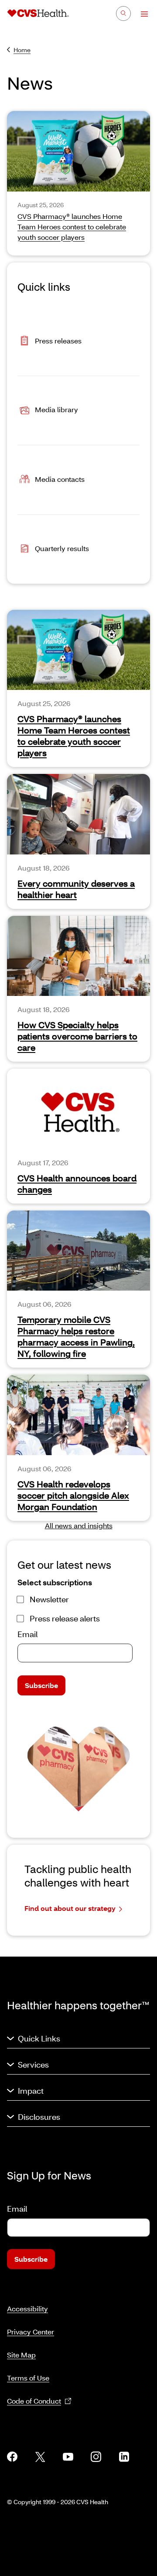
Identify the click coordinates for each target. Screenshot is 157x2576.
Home (22, 50)
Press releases (58, 340)
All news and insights (79, 1525)
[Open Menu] (140, 14)
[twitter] (40, 2457)
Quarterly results (62, 548)
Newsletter (49, 1599)
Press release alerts (65, 1618)
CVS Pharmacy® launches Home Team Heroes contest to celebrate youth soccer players (74, 736)
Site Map (21, 2355)
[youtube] (68, 2457)
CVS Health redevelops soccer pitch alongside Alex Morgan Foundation (73, 1495)
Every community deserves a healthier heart (76, 889)
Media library (56, 409)
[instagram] (96, 2457)
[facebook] (12, 2457)
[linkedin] (124, 2457)
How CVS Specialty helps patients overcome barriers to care (77, 1036)
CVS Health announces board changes (77, 1184)
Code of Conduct (34, 2401)
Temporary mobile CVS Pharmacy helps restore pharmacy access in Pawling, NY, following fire (76, 1336)
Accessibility (27, 2309)
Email (27, 1634)
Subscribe (41, 1685)
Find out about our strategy (70, 1908)
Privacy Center (31, 2332)
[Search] (123, 13)
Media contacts (60, 479)
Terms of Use (28, 2378)
